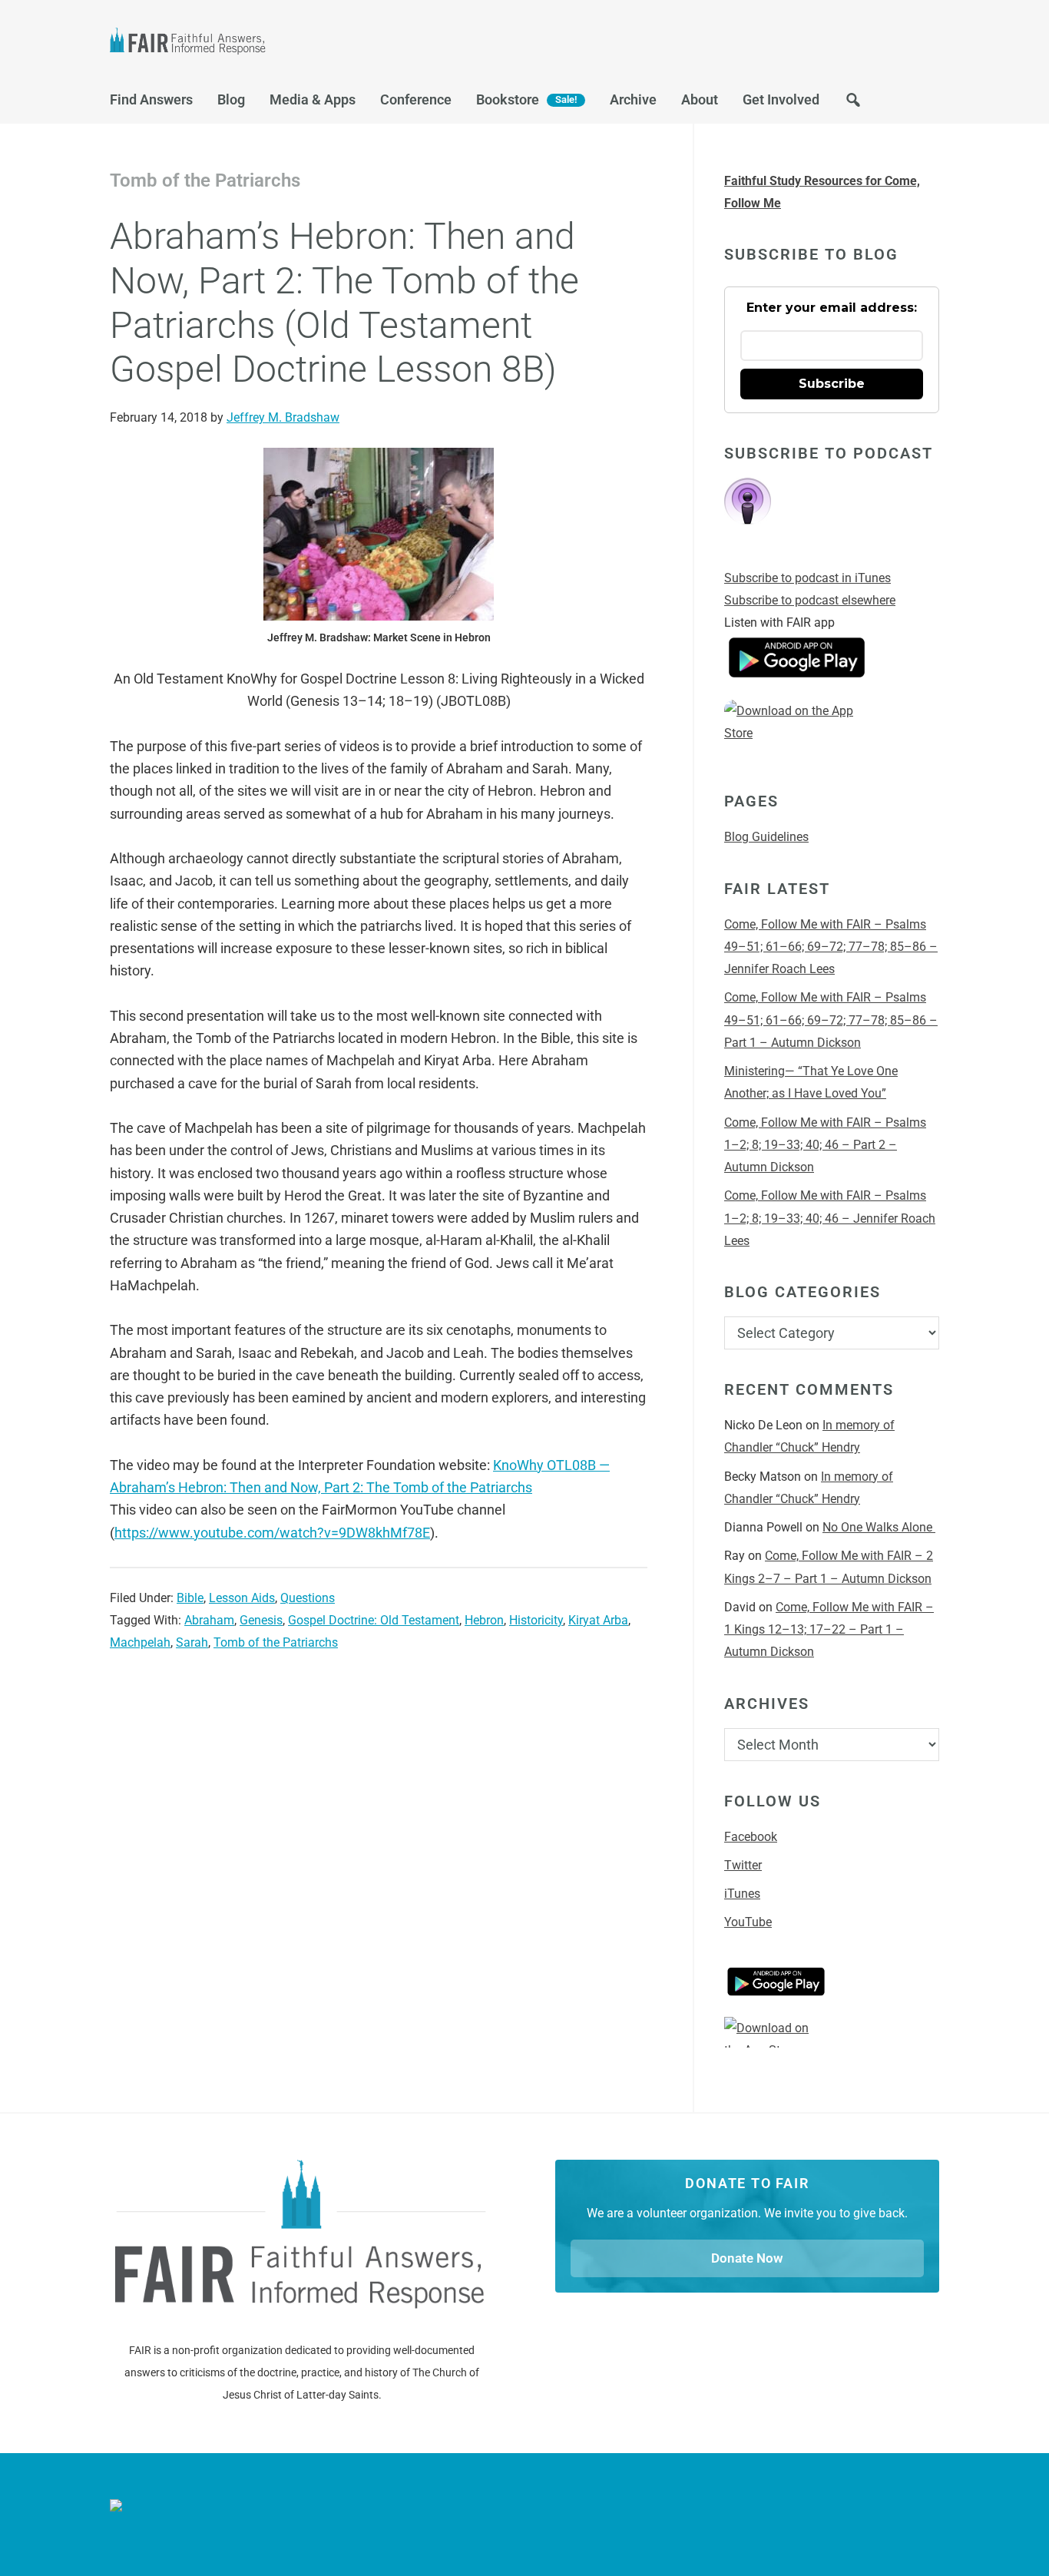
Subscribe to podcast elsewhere (810, 600)
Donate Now (747, 2258)
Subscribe (832, 384)
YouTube (748, 1922)
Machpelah (140, 1642)
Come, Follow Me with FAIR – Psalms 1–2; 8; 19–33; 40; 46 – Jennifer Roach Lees (830, 1218)
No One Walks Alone (879, 1527)
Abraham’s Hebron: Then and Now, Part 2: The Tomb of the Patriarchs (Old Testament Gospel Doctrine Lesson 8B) (344, 303)
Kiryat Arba (598, 1620)
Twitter (743, 1865)
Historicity (536, 1620)
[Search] (853, 104)
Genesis (261, 1620)
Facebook (751, 1837)
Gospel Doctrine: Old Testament (374, 1620)
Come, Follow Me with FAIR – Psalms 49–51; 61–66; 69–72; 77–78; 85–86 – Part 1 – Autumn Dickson (831, 1020)
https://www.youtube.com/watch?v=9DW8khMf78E (272, 1533)
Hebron (484, 1620)
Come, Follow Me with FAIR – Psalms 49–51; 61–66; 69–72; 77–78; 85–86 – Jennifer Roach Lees (831, 947)
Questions (308, 1598)
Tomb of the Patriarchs (276, 1642)
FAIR (263, 43)
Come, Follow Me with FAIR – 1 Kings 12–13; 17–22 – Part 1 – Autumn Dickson (829, 1630)
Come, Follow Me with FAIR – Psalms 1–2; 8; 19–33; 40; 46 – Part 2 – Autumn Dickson (825, 1145)
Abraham (209, 1620)
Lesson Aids (242, 1598)
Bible (190, 1598)
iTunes (742, 1894)
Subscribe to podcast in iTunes (807, 578)
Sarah (192, 1642)
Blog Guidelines (766, 837)
